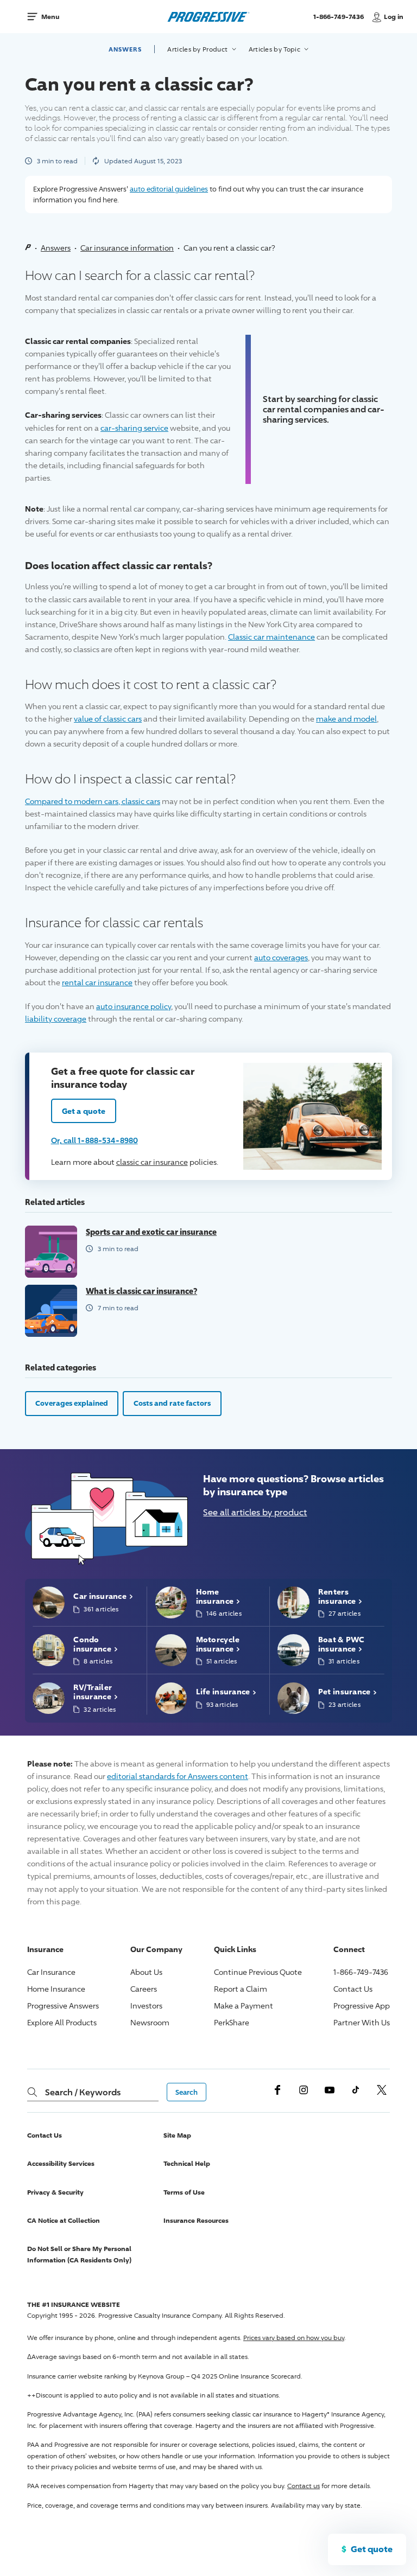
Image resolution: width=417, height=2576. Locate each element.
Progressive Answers (63, 2006)
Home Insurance (56, 1989)
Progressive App (362, 2006)
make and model (346, 719)
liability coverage (56, 1019)
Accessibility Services (61, 2163)
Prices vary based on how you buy (294, 2338)
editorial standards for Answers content (178, 1776)
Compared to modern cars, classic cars (93, 801)
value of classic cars (108, 719)
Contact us (304, 2486)
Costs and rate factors (172, 1403)
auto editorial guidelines (169, 189)
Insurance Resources (196, 2220)
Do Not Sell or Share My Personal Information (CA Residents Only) (79, 2254)
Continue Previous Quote (258, 1972)
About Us (146, 1972)
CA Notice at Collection (64, 2220)
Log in (394, 17)
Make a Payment (244, 2006)
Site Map (177, 2135)
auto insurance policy (134, 1006)
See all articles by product (255, 1512)
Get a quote (83, 1111)
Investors (146, 2006)
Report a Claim (241, 1989)
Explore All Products (62, 2022)
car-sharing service (134, 428)
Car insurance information (127, 248)
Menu (50, 17)
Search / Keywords (83, 2092)
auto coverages (281, 957)
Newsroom (150, 2022)
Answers (125, 49)
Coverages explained (72, 1403)
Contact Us (353, 1989)
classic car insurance (152, 1162)
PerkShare (232, 2022)
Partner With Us (362, 2022)
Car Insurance (51, 1972)
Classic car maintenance (271, 637)
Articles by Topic (276, 49)
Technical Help (187, 2163)
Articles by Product (198, 49)
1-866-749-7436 (340, 21)
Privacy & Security (55, 2192)
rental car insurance (97, 982)
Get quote (372, 2549)
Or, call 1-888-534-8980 (94, 1140)
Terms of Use (184, 2192)
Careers (144, 1989)
